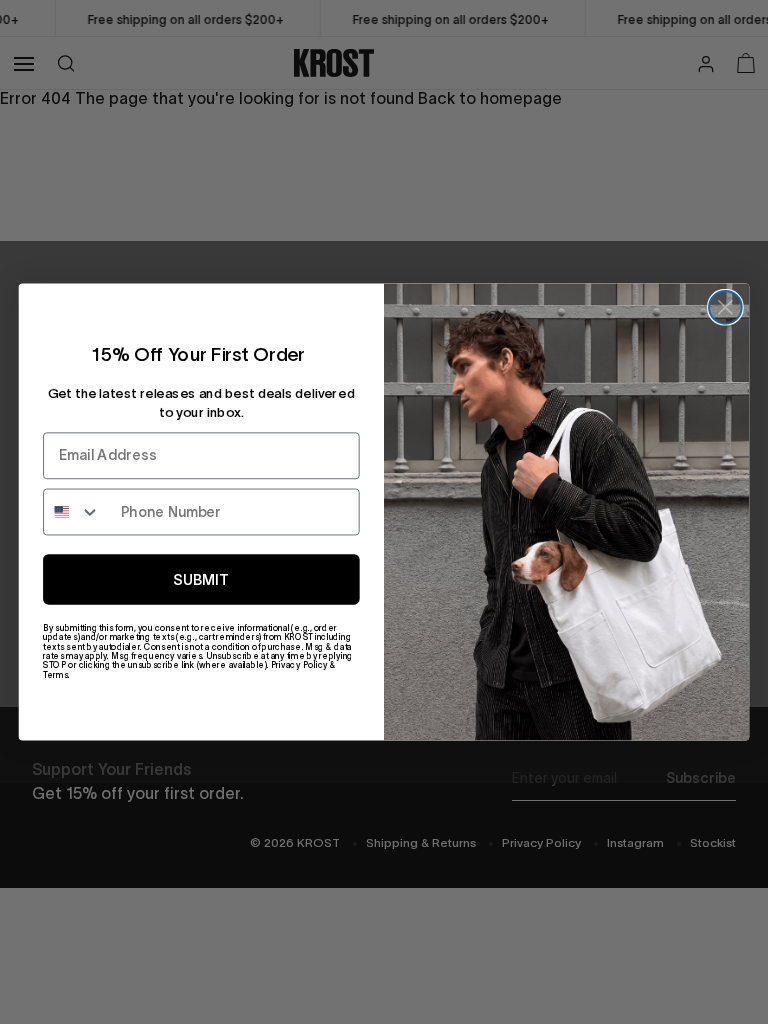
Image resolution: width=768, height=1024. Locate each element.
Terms (55, 674)
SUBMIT (201, 579)
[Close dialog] (725, 307)
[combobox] (77, 512)
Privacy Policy (299, 665)
